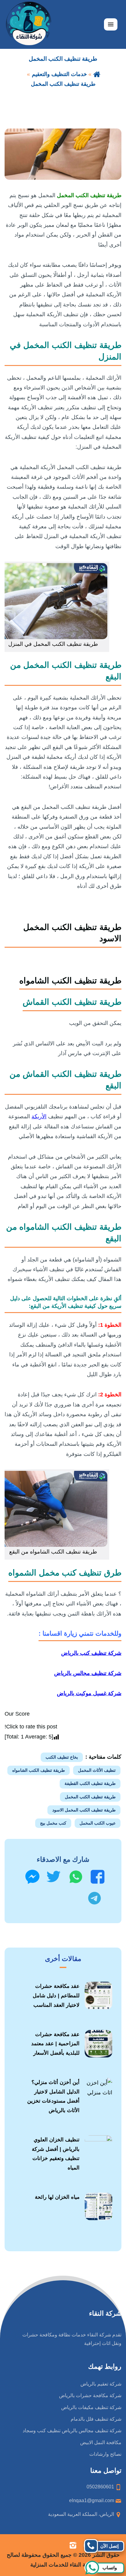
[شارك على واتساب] (76, 1877)
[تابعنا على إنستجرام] (73, 2545)
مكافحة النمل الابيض (101, 2442)
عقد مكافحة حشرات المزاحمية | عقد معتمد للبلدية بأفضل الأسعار (55, 2044)
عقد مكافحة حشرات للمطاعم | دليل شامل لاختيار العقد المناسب (56, 1995)
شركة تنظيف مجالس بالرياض (88, 1673)
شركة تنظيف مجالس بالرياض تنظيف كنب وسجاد (72, 2431)
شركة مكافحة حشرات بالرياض (90, 2395)
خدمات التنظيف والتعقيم (59, 74)
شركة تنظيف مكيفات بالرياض (91, 2407)
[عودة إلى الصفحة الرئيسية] (97, 74)
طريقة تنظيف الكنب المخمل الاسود (84, 1810)
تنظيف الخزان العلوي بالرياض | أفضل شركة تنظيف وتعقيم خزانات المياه (56, 2154)
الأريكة (39, 1116)
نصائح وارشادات (105, 2454)
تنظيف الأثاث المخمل (97, 1770)
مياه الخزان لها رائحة (57, 2197)
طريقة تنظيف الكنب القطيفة (90, 1783)
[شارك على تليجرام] (94, 1898)
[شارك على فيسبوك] (98, 1877)
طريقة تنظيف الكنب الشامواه (39, 1770)
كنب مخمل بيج (53, 1823)
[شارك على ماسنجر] (32, 1877)
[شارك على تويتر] (53, 1877)
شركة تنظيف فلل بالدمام (95, 2419)
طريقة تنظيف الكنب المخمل (90, 1797)
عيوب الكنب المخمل (98, 1823)
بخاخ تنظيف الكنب (62, 1757)
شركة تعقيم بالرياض (101, 2384)
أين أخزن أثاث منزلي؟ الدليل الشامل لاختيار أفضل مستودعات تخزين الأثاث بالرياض (53, 2096)
